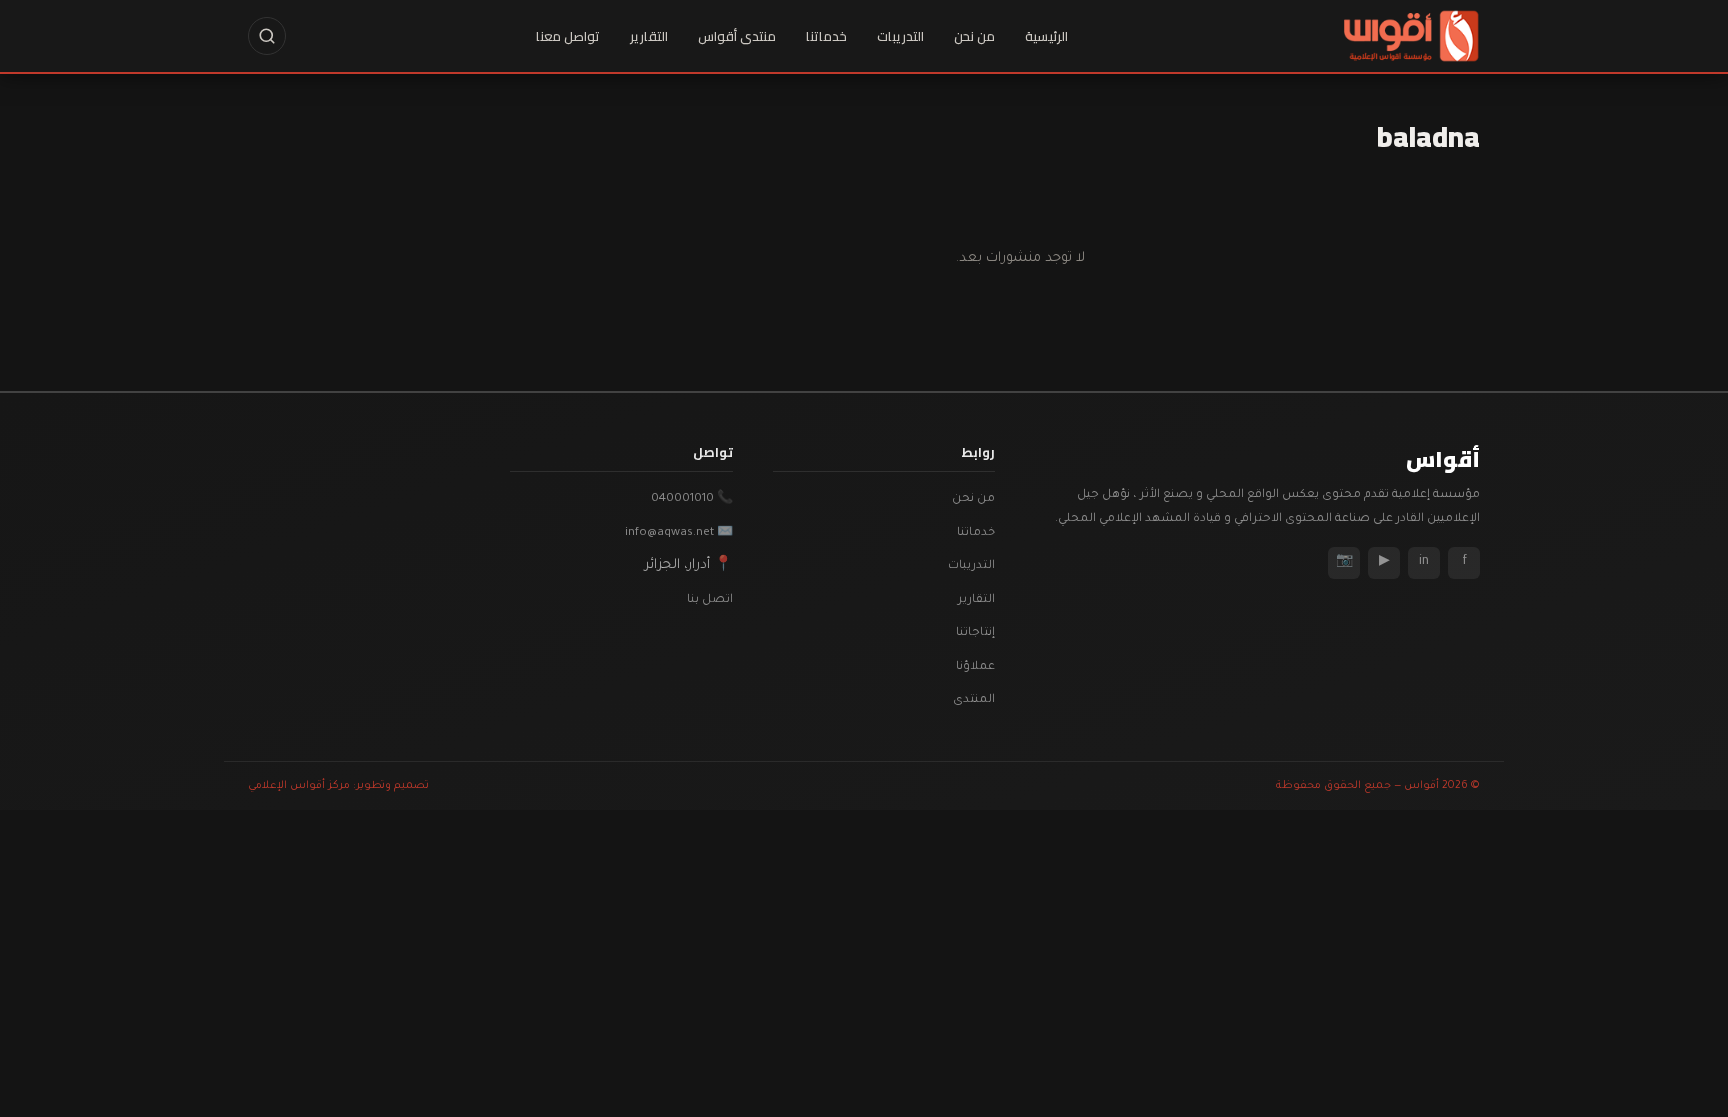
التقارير (649, 36)
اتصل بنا (710, 600)
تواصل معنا (568, 36)
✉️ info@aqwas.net (679, 533)
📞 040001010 (692, 499)
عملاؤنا (975, 667)
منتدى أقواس (737, 36)
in (1424, 562)
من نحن (974, 36)
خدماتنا (826, 36)
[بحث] (267, 36)
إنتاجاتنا (975, 633)
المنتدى (974, 700)
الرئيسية (1046, 36)
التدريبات (900, 36)
